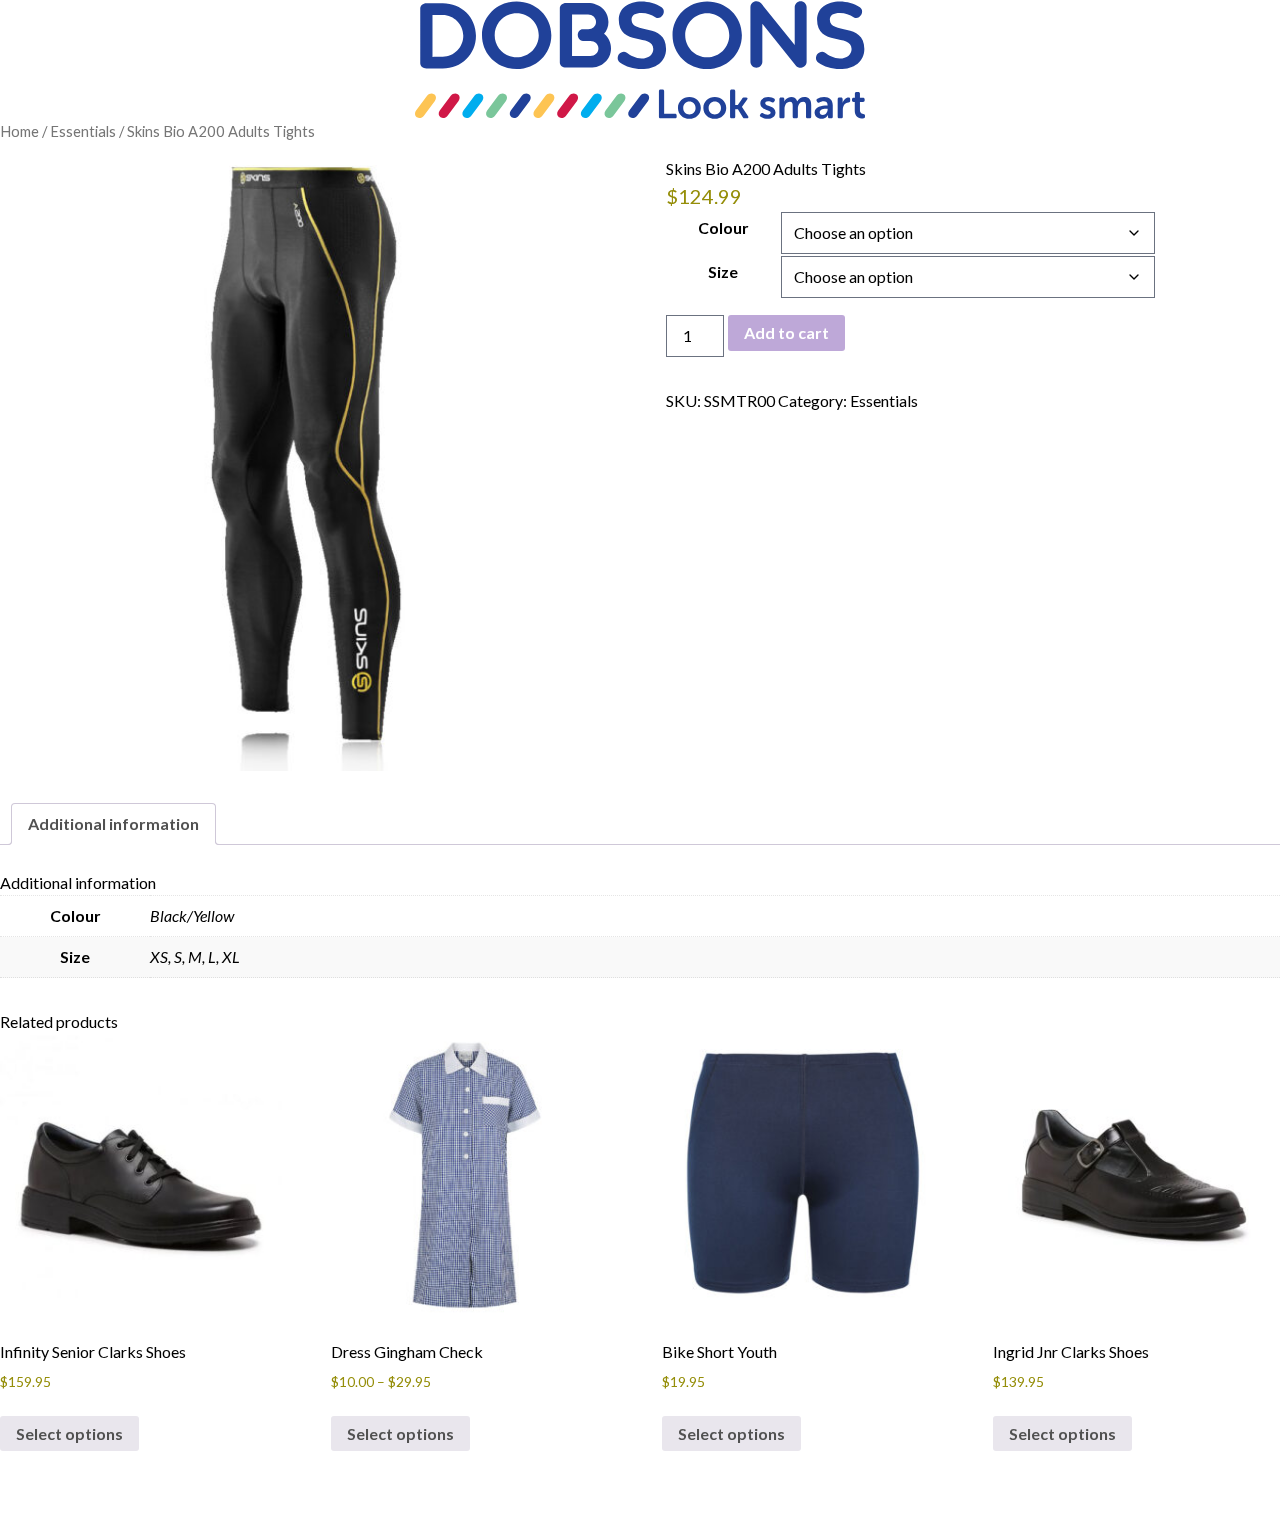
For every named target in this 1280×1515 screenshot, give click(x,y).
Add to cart (786, 332)
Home (19, 131)
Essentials (83, 131)
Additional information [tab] (113, 823)
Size (723, 271)
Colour (723, 227)
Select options (69, 1433)
